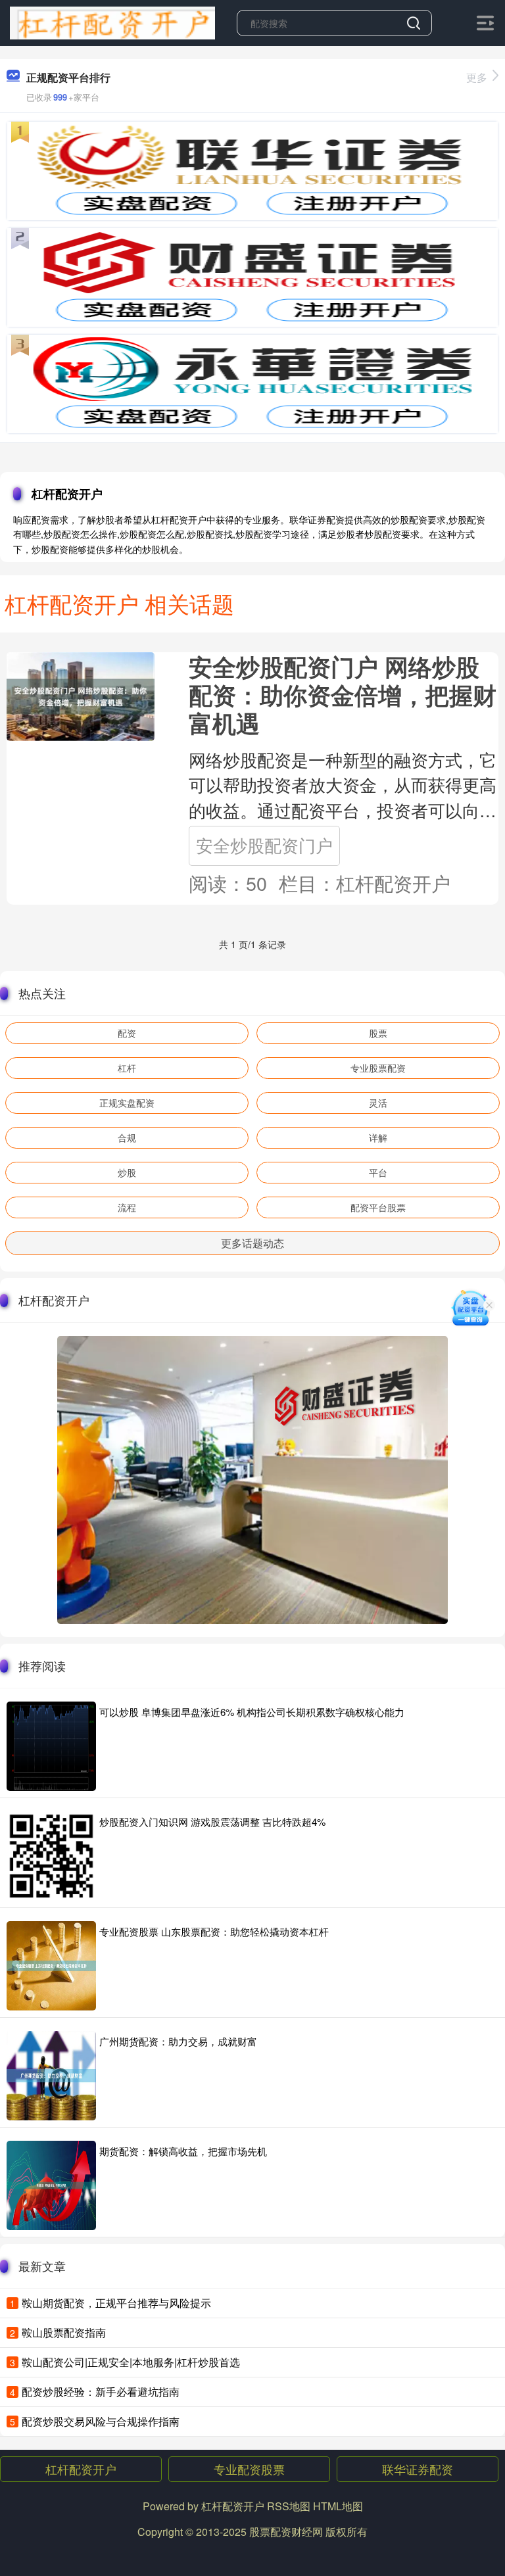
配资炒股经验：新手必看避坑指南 (101, 2392)
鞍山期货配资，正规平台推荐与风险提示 (116, 2303)
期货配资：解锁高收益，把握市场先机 (183, 2151)
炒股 (127, 1172)
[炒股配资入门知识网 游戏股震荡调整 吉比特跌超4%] (51, 1856)
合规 (127, 1137)
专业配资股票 (249, 2469)
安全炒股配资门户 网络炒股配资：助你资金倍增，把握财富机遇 (343, 695)
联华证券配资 (418, 2469)
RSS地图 (289, 2506)
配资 (127, 1033)
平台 (378, 1172)
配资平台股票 (378, 1207)
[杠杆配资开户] (112, 22)
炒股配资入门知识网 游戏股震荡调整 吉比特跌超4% (212, 1822)
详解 (378, 1137)
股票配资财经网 (286, 2532)
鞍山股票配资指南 (64, 2332)
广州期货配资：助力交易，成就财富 (178, 2041)
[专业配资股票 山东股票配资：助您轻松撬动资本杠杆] (51, 1966)
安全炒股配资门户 (264, 845)
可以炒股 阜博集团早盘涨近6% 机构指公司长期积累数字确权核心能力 (252, 1712)
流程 (127, 1207)
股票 (378, 1033)
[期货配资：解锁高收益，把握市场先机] (51, 2185)
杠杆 (127, 1068)
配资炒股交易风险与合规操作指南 (101, 2421)
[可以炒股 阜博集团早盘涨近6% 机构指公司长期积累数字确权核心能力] (51, 1746)
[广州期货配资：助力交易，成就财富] (51, 2076)
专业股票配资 (378, 1068)
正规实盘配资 (127, 1103)
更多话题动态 (252, 1243)
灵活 (378, 1103)
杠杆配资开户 (81, 2469)
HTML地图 (338, 2506)
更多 (477, 77)
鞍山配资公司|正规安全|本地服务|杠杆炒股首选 (131, 2362)
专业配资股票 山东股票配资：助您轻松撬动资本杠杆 (214, 1931)
